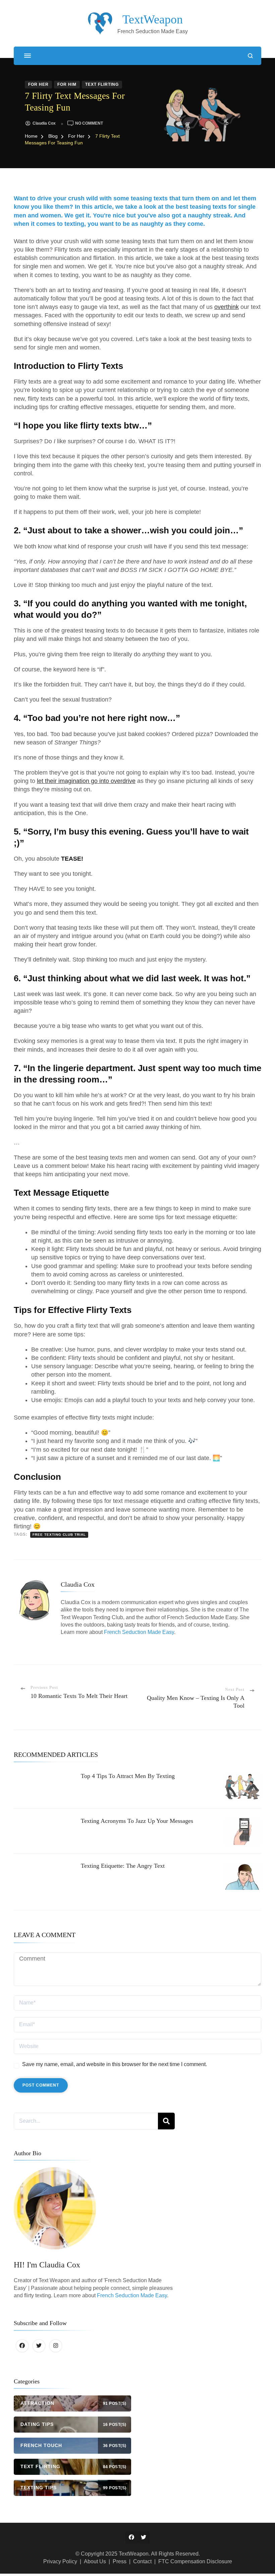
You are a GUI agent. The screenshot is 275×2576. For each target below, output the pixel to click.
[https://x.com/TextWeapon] (39, 2346)
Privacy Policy (60, 2561)
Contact (142, 2561)
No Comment (89, 123)
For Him (67, 84)
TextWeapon (153, 19)
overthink (227, 307)
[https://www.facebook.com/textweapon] (22, 2346)
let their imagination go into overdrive (86, 781)
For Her (38, 84)
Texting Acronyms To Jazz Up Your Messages (137, 1821)
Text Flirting (102, 84)
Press (120, 2561)
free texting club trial (59, 1535)
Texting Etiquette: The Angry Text (123, 1866)
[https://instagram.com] (56, 2346)
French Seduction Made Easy (139, 1632)
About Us (95, 2561)
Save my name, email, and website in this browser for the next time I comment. (115, 2064)
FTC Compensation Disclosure (195, 2561)
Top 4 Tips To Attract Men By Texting (128, 1776)
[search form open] (250, 56)
